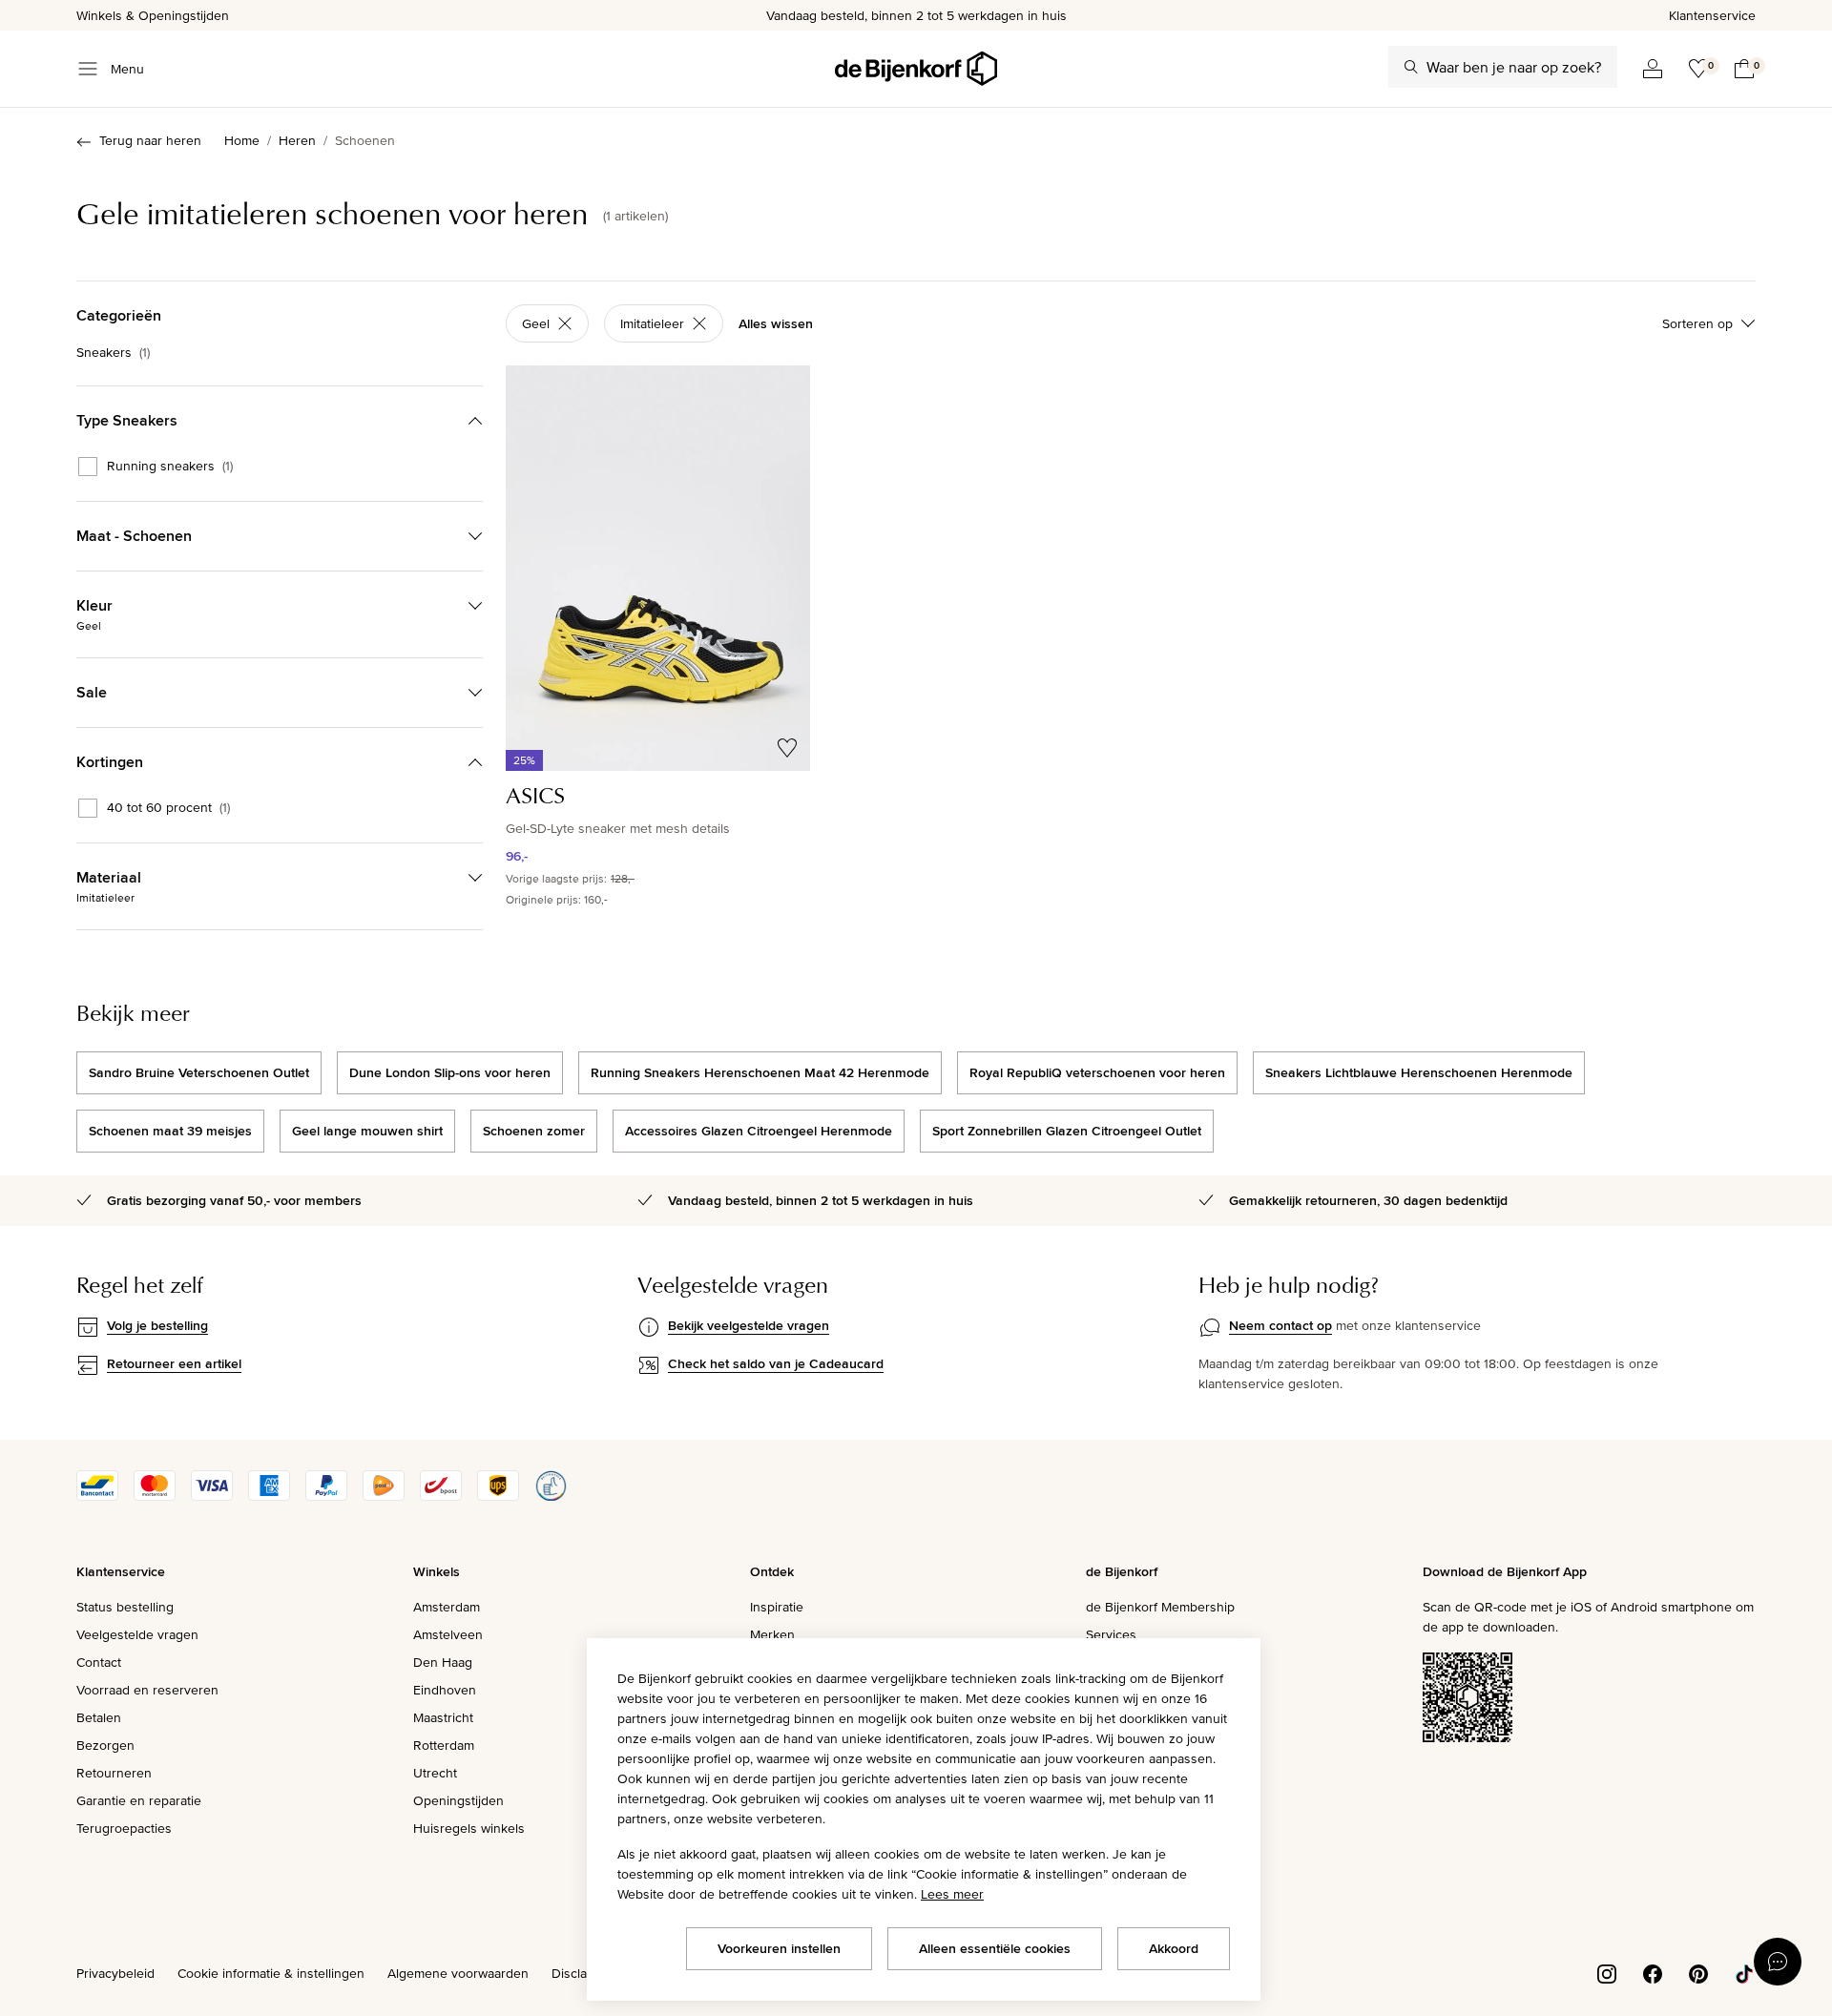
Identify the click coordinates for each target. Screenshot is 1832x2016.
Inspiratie (777, 1607)
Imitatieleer (652, 323)
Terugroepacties (124, 1828)
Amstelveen (448, 1634)
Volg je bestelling (157, 1325)
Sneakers (113, 352)
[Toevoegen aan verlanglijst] (787, 748)
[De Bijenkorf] (916, 69)
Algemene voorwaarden (458, 1973)
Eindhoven (445, 1690)
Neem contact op (1280, 1325)
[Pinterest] (1698, 1972)
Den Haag (443, 1662)
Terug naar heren (150, 140)
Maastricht (443, 1717)
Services (1111, 1634)
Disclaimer (582, 1973)
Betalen (99, 1717)
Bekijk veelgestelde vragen (749, 1325)
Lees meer (952, 1894)
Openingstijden (458, 1800)
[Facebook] (1653, 1972)
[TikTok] (1744, 1972)
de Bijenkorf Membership (1160, 1607)
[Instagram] (1607, 1972)
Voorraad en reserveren (147, 1690)
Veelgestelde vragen (137, 1634)
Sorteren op (1697, 323)
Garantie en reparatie (139, 1800)
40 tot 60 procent (168, 808)
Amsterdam (447, 1607)
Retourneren (114, 1773)
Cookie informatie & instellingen (271, 1973)
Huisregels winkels (469, 1828)
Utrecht (435, 1773)
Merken (772, 1634)
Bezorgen (105, 1745)
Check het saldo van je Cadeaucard (776, 1363)
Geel (536, 323)
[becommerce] (551, 1496)
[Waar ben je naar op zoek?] (1411, 67)
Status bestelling (125, 1607)
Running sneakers (170, 467)
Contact (99, 1662)
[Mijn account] (1653, 69)
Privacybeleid (115, 1973)
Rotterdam (444, 1745)
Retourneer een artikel (174, 1363)
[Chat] (1778, 1962)
